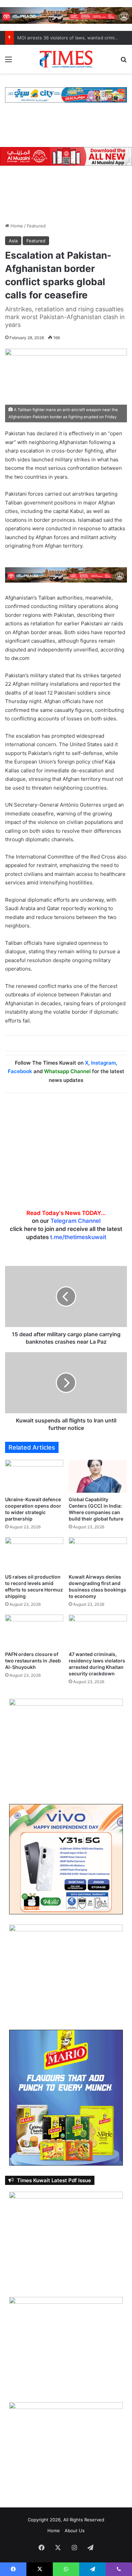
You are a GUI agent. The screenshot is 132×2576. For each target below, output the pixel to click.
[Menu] (8, 62)
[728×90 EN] (66, 575)
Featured (36, 226)
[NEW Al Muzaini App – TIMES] (66, 156)
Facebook (20, 1071)
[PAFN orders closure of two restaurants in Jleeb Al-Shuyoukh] (34, 1631)
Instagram (103, 1063)
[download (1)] (66, 15)
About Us (75, 2531)
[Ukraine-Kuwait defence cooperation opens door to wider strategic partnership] (34, 1476)
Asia (13, 241)
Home (16, 226)
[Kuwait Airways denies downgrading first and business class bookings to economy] (98, 1554)
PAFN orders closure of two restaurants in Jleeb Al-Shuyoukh (33, 1661)
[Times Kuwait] (66, 59)
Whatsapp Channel (67, 1071)
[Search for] (124, 62)
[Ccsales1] (66, 94)
